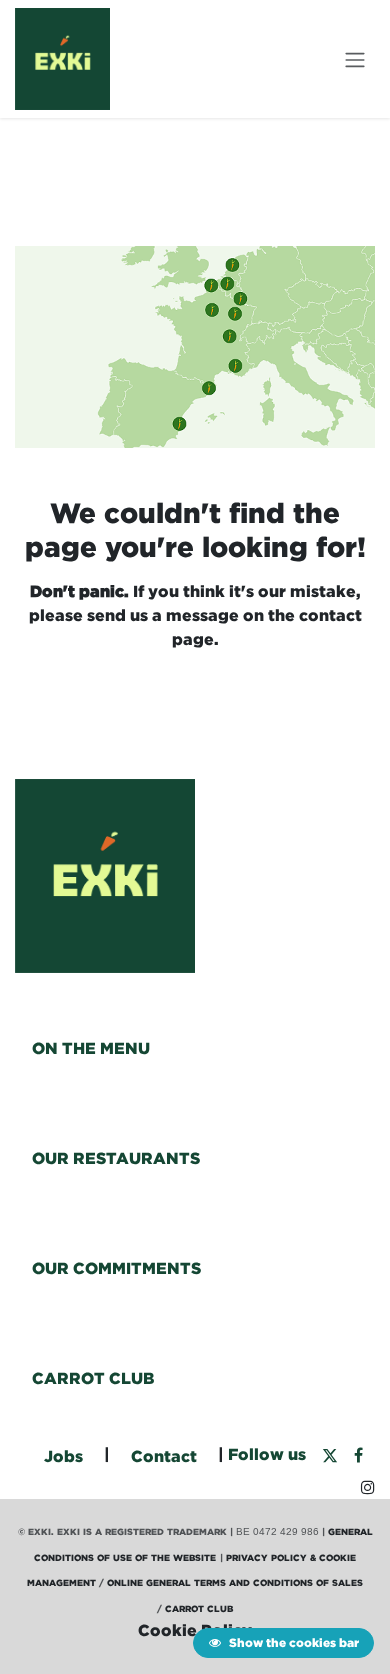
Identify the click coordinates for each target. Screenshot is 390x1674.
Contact (164, 1456)
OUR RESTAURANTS (116, 1158)
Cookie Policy (195, 1630)
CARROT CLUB (93, 1378)
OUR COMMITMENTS (116, 1268)
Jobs (63, 1456)
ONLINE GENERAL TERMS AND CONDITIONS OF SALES (235, 1583)
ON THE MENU (91, 1048)
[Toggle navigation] (355, 59)
